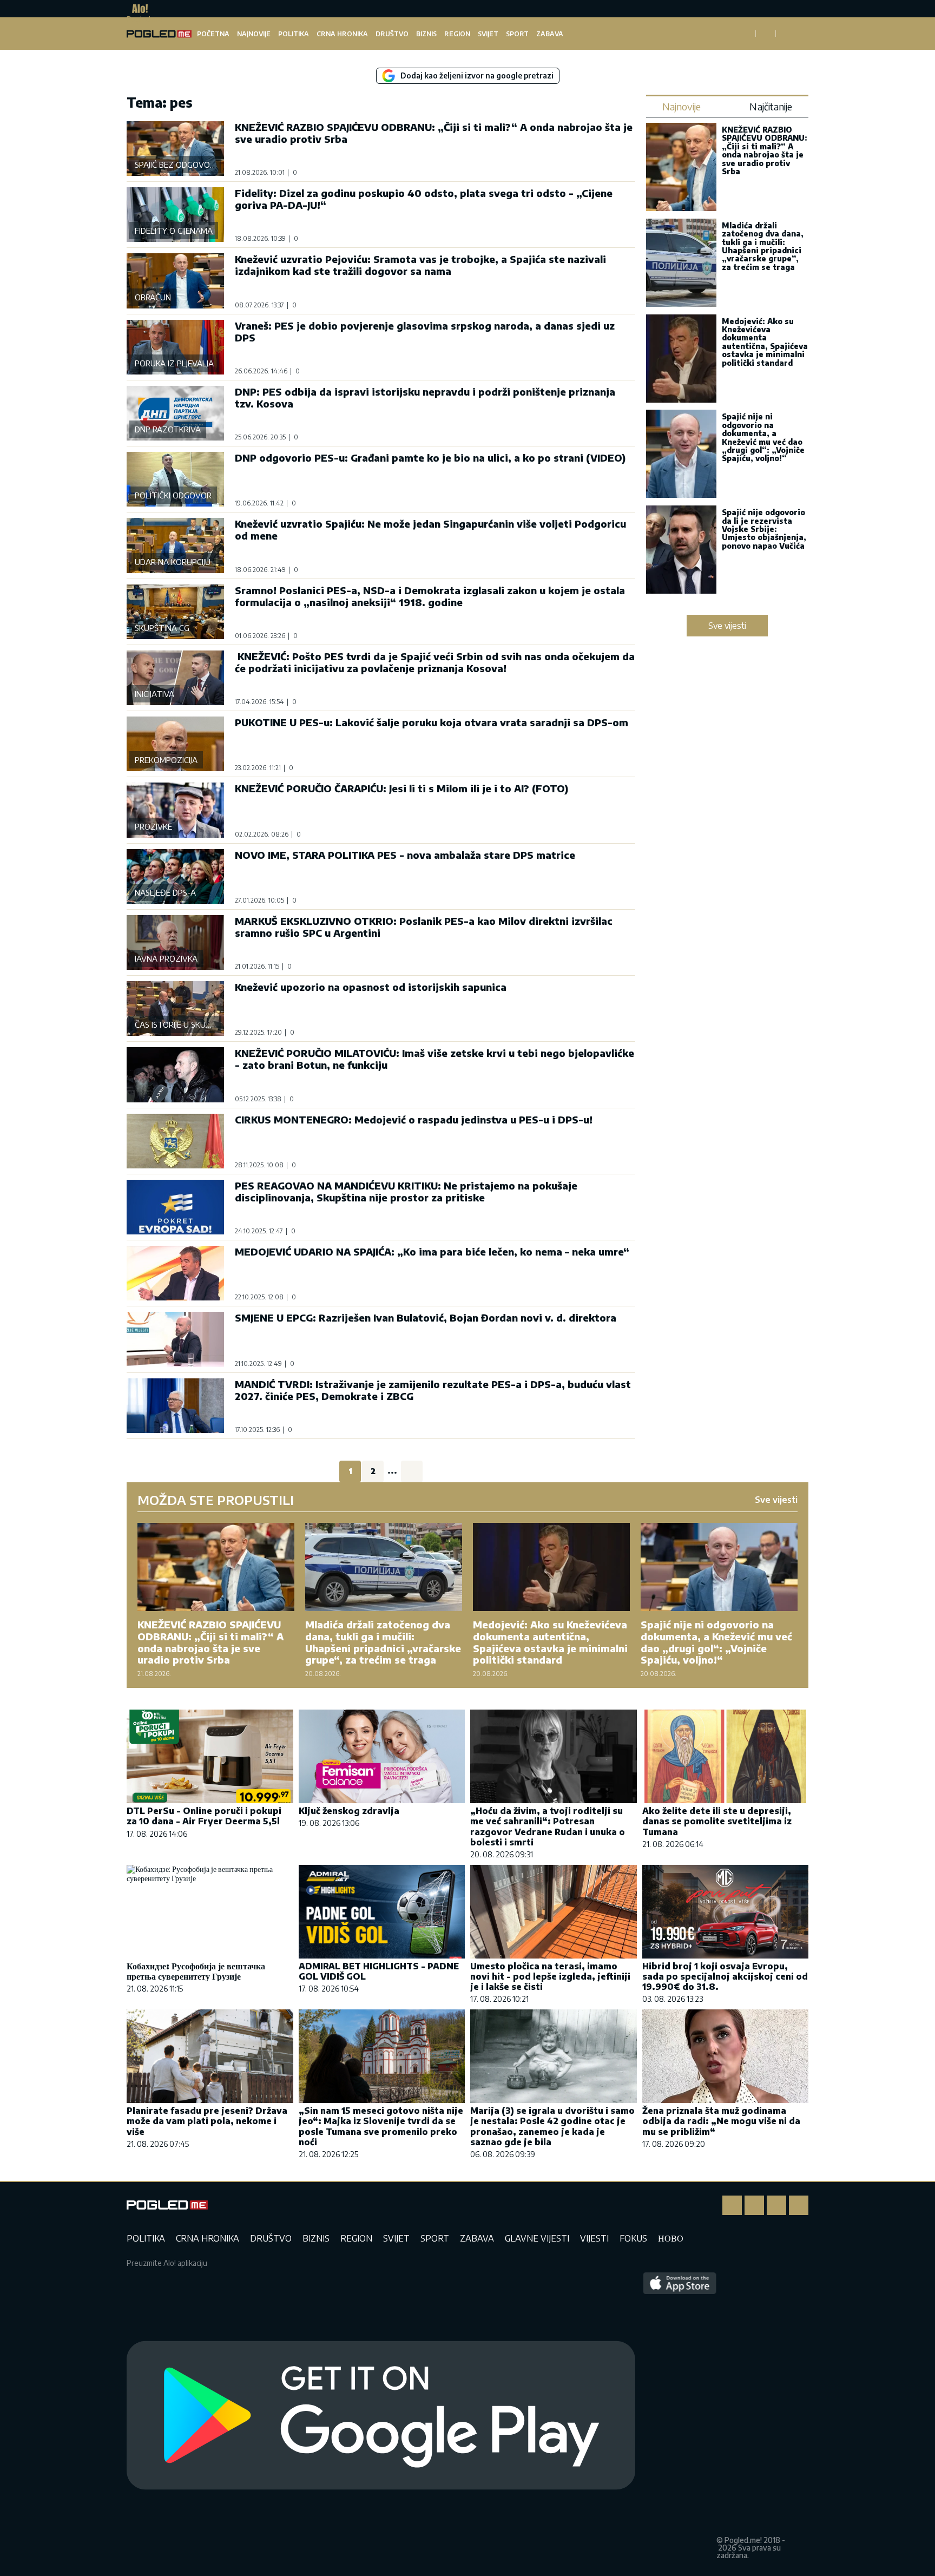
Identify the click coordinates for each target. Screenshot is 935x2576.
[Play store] (381, 2416)
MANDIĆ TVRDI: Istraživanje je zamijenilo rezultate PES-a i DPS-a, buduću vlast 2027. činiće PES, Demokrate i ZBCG (433, 1390)
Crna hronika (342, 34)
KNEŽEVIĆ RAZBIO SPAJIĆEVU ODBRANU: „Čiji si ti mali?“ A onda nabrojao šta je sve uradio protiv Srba (434, 133)
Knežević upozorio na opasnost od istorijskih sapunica (371, 987)
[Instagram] (754, 2205)
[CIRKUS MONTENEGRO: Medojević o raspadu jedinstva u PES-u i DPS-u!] (175, 1141)
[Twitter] (776, 2205)
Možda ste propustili (216, 1500)
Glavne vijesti (537, 2238)
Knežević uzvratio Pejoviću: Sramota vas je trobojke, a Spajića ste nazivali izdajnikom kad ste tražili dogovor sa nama (420, 265)
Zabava (550, 34)
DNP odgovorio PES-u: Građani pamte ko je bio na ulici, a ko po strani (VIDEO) (430, 458)
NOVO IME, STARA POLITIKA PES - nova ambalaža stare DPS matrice (405, 855)
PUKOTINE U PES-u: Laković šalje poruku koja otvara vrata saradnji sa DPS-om (432, 722)
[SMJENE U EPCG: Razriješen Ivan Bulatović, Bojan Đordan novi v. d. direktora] (175, 1339)
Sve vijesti (727, 626)
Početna (213, 34)
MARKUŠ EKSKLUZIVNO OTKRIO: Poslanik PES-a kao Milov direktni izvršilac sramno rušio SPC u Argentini (424, 927)
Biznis (426, 34)
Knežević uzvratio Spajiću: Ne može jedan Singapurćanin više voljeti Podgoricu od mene (430, 530)
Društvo (392, 34)
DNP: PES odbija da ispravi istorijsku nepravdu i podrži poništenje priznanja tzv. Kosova (425, 397)
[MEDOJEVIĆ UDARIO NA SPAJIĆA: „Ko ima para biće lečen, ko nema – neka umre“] (175, 1273)
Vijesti (594, 2238)
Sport (517, 34)
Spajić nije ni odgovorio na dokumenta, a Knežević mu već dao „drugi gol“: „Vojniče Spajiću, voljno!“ (763, 437)
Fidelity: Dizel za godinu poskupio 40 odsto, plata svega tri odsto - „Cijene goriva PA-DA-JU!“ (424, 199)
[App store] (680, 2416)
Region (457, 34)
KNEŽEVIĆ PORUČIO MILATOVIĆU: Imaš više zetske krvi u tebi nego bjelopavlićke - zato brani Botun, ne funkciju (434, 1059)
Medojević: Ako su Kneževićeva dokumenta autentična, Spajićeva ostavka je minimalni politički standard (765, 342)
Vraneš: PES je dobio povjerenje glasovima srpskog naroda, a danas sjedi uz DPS (425, 331)
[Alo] (137, 9)
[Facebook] (732, 2205)
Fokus (633, 2238)
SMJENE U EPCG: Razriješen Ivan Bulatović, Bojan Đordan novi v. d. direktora (426, 1317)
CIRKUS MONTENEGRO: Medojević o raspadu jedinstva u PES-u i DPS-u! (414, 1119)
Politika (294, 34)
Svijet (488, 34)
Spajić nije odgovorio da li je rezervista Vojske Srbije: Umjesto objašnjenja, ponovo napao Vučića (764, 529)
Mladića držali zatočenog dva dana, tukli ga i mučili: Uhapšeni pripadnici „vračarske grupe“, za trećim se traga (763, 246)
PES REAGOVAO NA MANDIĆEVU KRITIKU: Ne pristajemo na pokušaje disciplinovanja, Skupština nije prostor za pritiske (406, 1191)
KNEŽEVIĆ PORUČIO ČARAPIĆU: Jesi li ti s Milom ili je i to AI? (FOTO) (401, 788)
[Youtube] (799, 2205)
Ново (671, 2238)
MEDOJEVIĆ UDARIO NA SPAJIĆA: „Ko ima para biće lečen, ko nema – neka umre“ (432, 1251)
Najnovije (254, 34)
